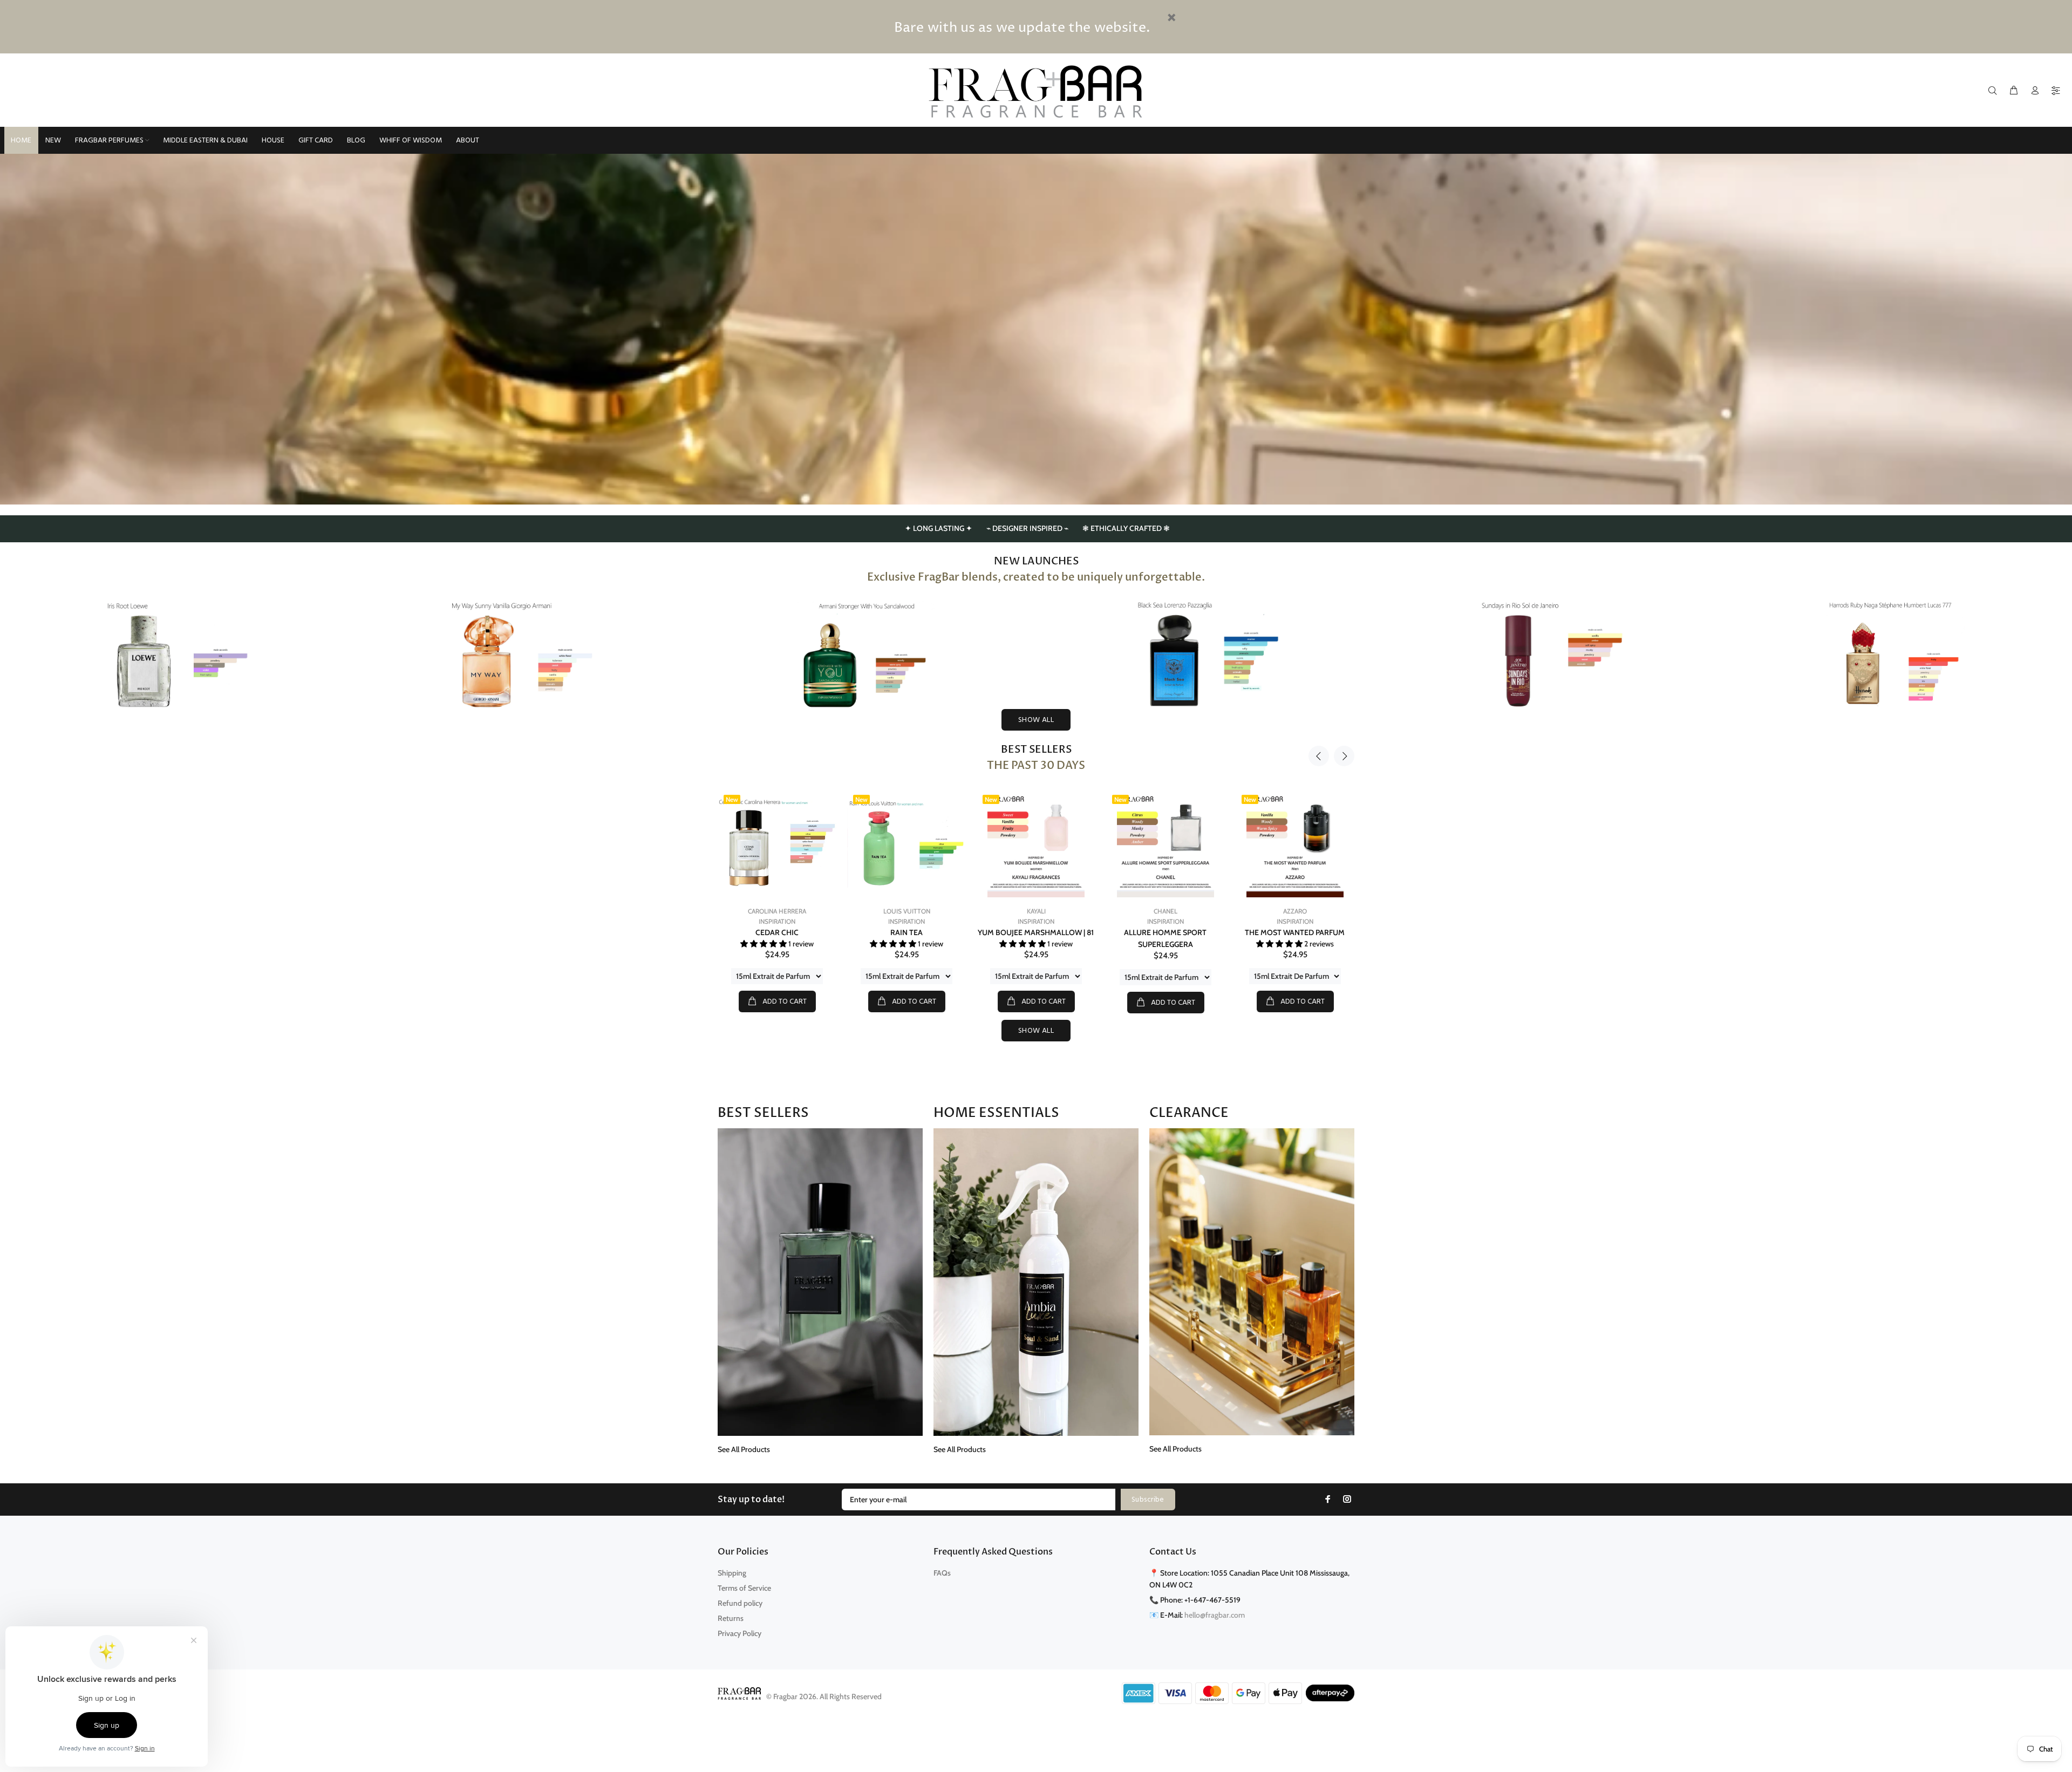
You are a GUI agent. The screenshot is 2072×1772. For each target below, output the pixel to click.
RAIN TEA (906, 932)
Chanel (1165, 911)
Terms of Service (744, 1588)
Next (1344, 756)
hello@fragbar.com (1215, 1615)
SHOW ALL (1036, 720)
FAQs (942, 1573)
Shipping (732, 1573)
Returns (731, 1618)
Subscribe (1148, 1500)
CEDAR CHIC (777, 932)
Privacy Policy (739, 1633)
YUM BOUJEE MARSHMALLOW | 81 (1036, 932)
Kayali (1036, 911)
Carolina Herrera (777, 911)
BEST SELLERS (1036, 749)
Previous (1319, 756)
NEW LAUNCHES (1036, 561)
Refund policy (740, 1603)
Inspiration (777, 921)
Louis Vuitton (907, 911)
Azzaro (1295, 911)
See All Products (744, 1449)
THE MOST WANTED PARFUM (1295, 932)
